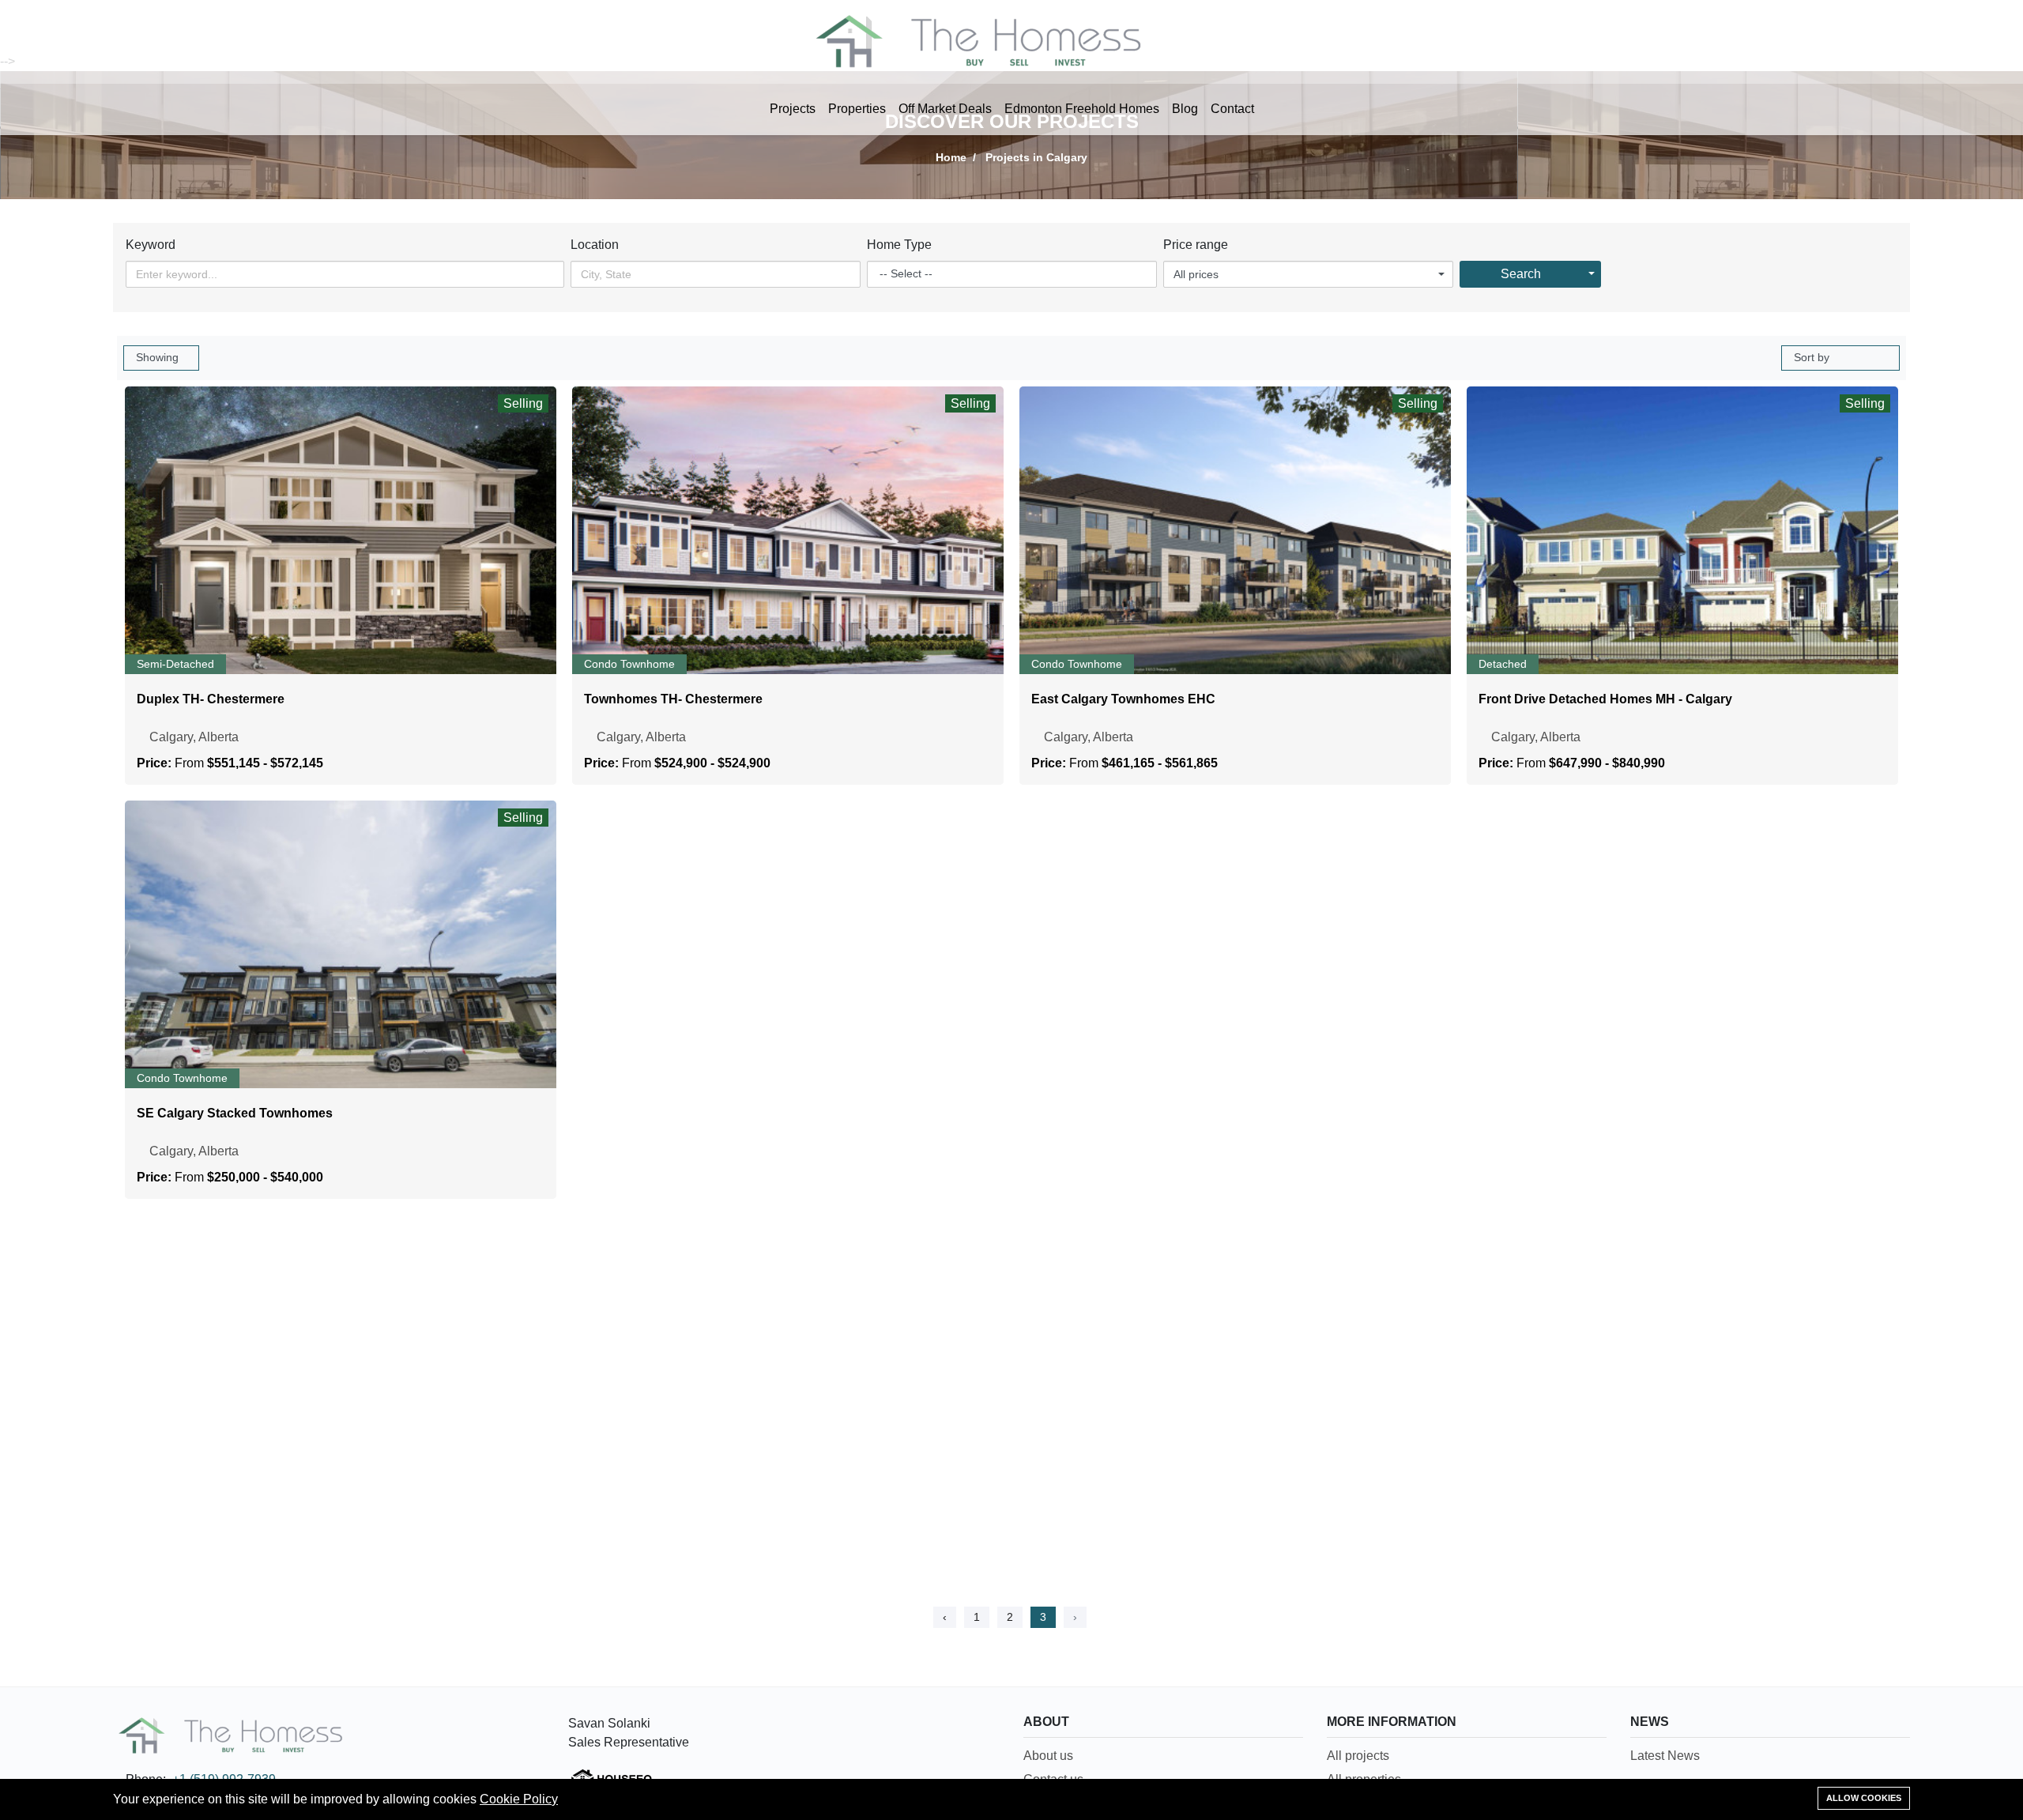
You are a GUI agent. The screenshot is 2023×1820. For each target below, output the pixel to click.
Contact (1232, 109)
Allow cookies (1864, 1798)
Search (1521, 274)
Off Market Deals (945, 109)
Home (951, 157)
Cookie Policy (519, 1799)
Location (595, 245)
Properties (857, 109)
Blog (1185, 109)
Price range (1196, 245)
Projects (793, 109)
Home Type (899, 245)
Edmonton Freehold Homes (1082, 109)
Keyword (151, 245)
